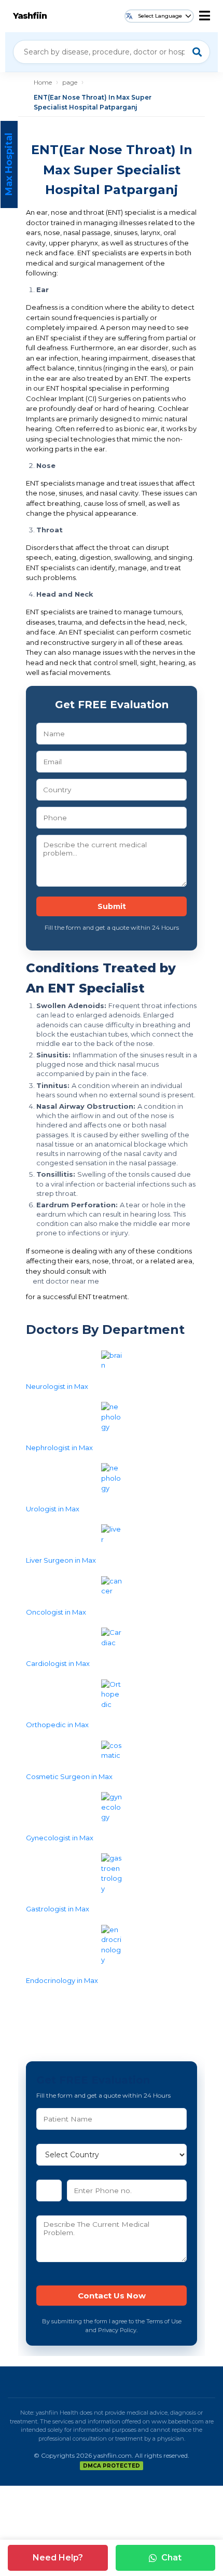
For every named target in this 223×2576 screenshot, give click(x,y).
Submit (112, 906)
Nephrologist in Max (59, 1448)
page (70, 82)
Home (43, 82)
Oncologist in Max (56, 1612)
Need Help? (58, 2558)
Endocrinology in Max (62, 1980)
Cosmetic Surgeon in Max (69, 1776)
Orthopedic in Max (57, 1725)
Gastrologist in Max (58, 1909)
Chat (171, 2558)
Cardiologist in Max (58, 1663)
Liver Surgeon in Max (61, 1560)
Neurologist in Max (57, 1386)
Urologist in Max (53, 1509)
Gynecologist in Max (60, 1838)
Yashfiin (30, 16)
